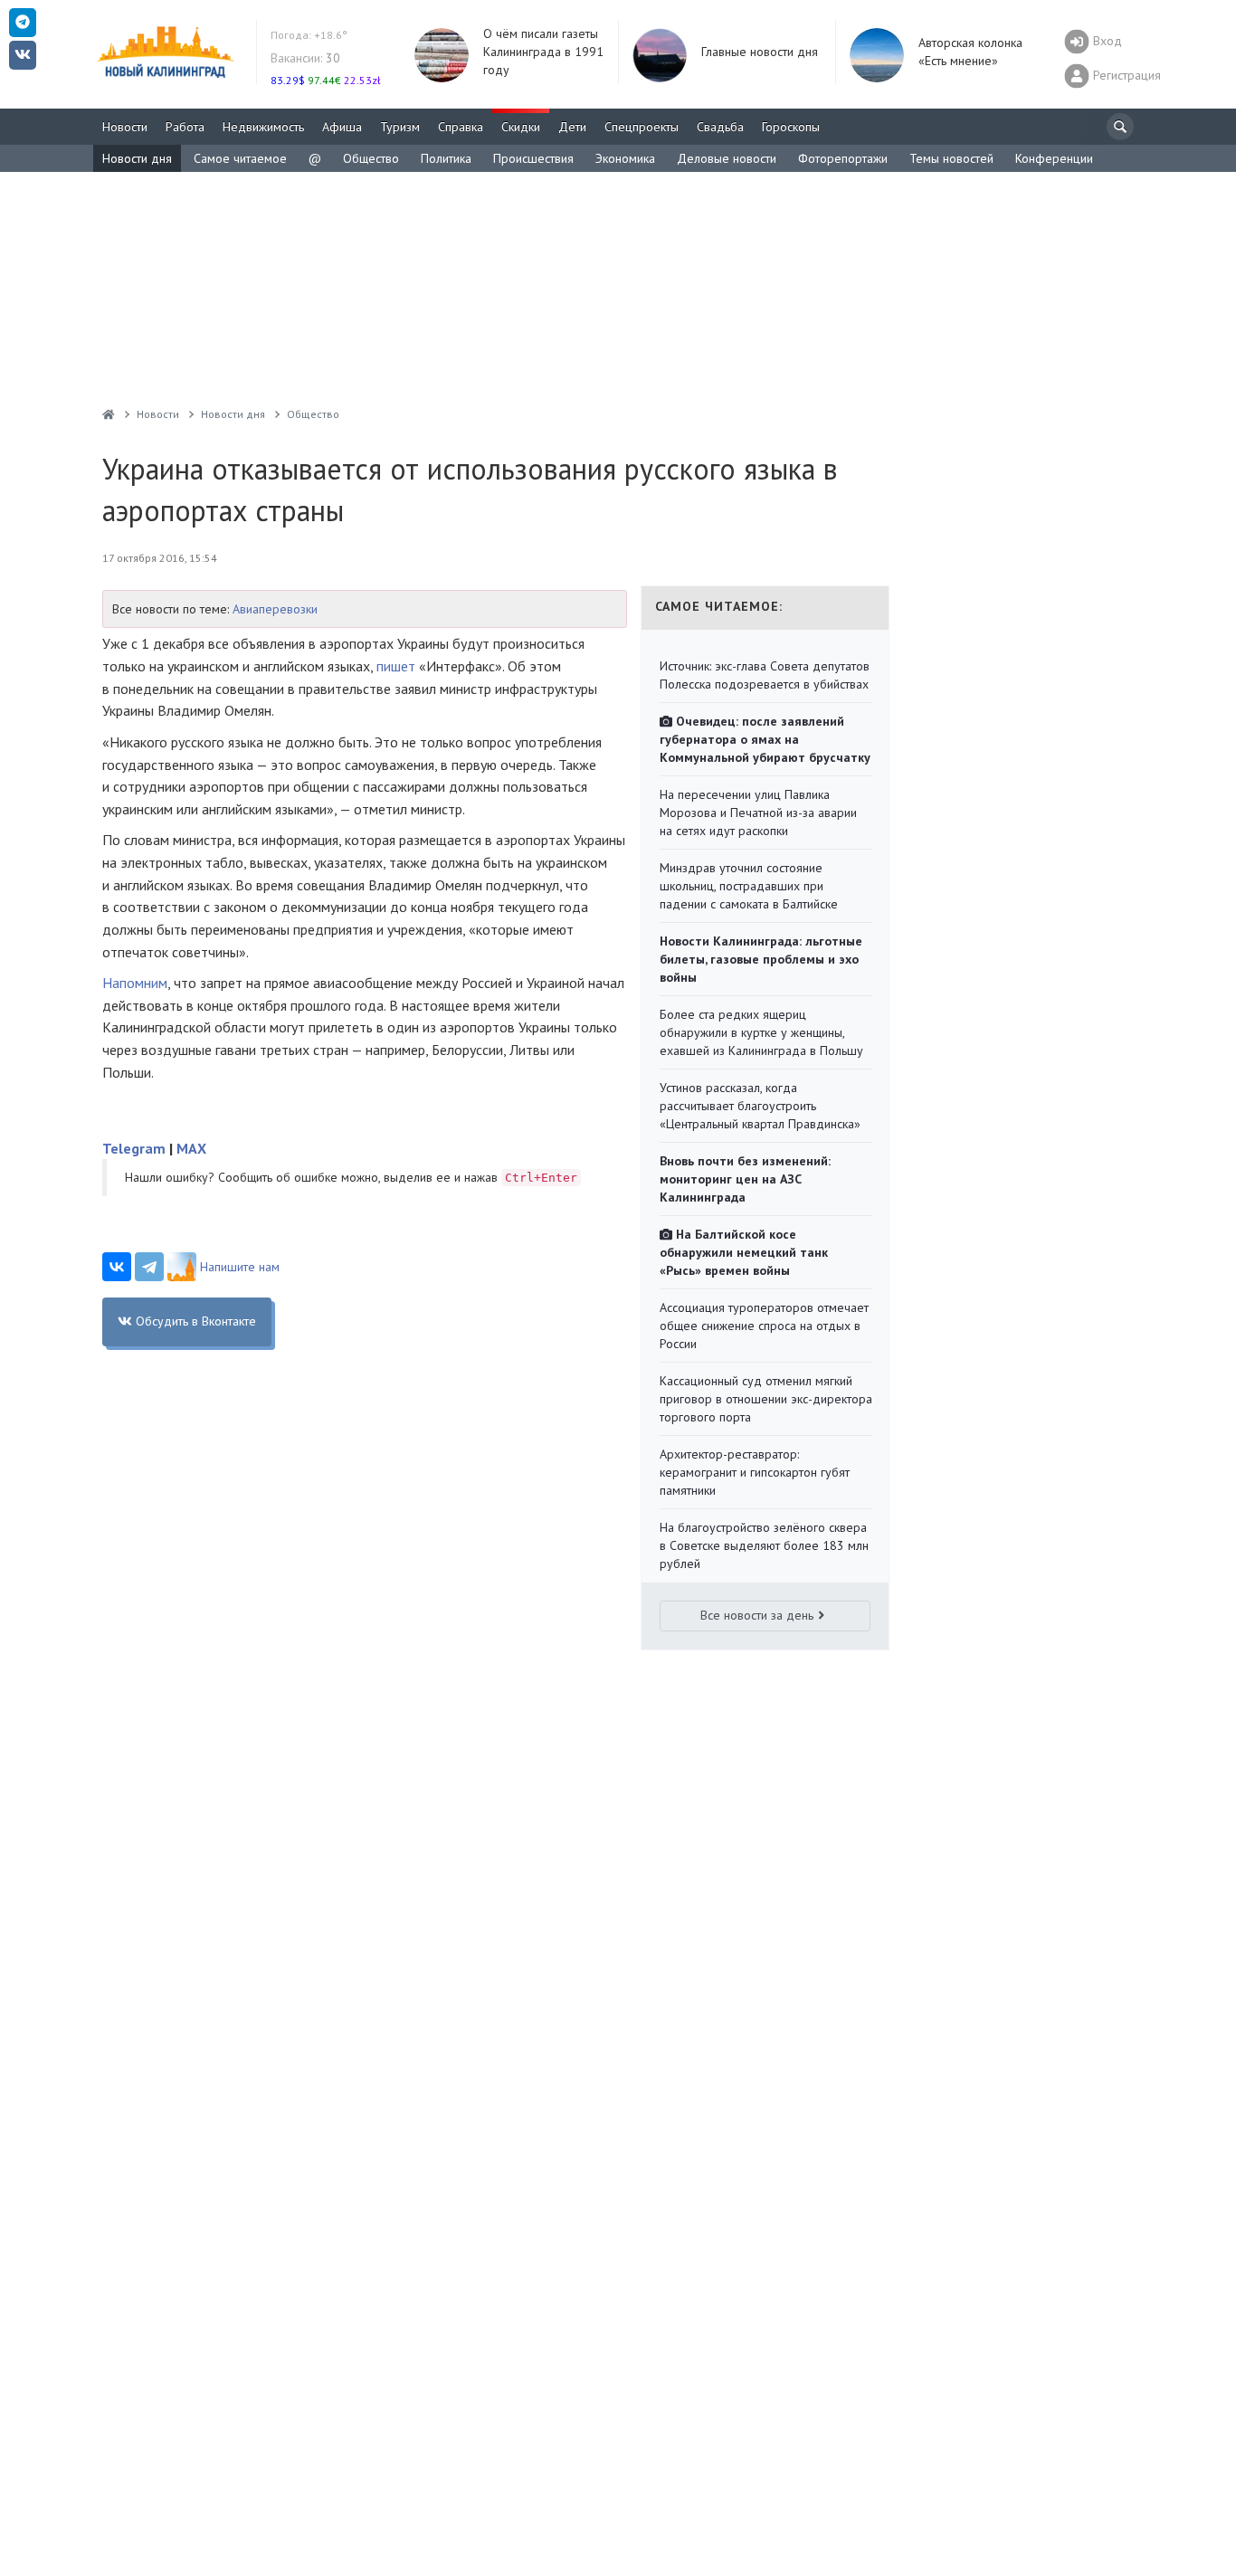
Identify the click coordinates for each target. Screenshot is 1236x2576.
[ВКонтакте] (117, 1267)
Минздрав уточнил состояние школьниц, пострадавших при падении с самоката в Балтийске (749, 886)
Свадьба (720, 127)
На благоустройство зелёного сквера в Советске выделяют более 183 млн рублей (764, 1545)
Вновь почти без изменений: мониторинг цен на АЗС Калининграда (745, 1179)
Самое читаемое (240, 158)
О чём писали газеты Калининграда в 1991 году (543, 52)
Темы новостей (951, 158)
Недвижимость (263, 127)
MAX (191, 1148)
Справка (461, 127)
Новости (125, 127)
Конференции (1054, 158)
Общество (371, 158)
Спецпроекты (642, 127)
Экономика (625, 158)
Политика (446, 158)
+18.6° (309, 35)
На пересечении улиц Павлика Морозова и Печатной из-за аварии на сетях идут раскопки (758, 813)
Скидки (521, 127)
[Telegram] (149, 1267)
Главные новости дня (760, 52)
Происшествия (533, 158)
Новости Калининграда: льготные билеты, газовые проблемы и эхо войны (761, 959)
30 (305, 58)
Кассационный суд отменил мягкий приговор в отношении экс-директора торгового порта (766, 1399)
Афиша (342, 127)
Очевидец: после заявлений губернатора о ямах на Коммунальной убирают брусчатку (765, 739)
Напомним (135, 983)
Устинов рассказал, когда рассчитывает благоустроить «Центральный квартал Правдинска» (760, 1106)
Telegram (134, 1148)
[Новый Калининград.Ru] (109, 414)
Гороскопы (791, 127)
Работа (185, 127)
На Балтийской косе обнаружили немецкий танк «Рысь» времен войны (744, 1252)
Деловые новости (727, 158)
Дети (572, 127)
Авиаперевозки (275, 609)
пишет (396, 666)
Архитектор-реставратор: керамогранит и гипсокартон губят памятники (755, 1472)
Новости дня (137, 158)
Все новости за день (757, 1615)
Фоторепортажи (843, 158)
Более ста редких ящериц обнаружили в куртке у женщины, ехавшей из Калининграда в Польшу (761, 1032)
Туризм (400, 127)
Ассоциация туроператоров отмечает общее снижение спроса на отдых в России (764, 1326)
